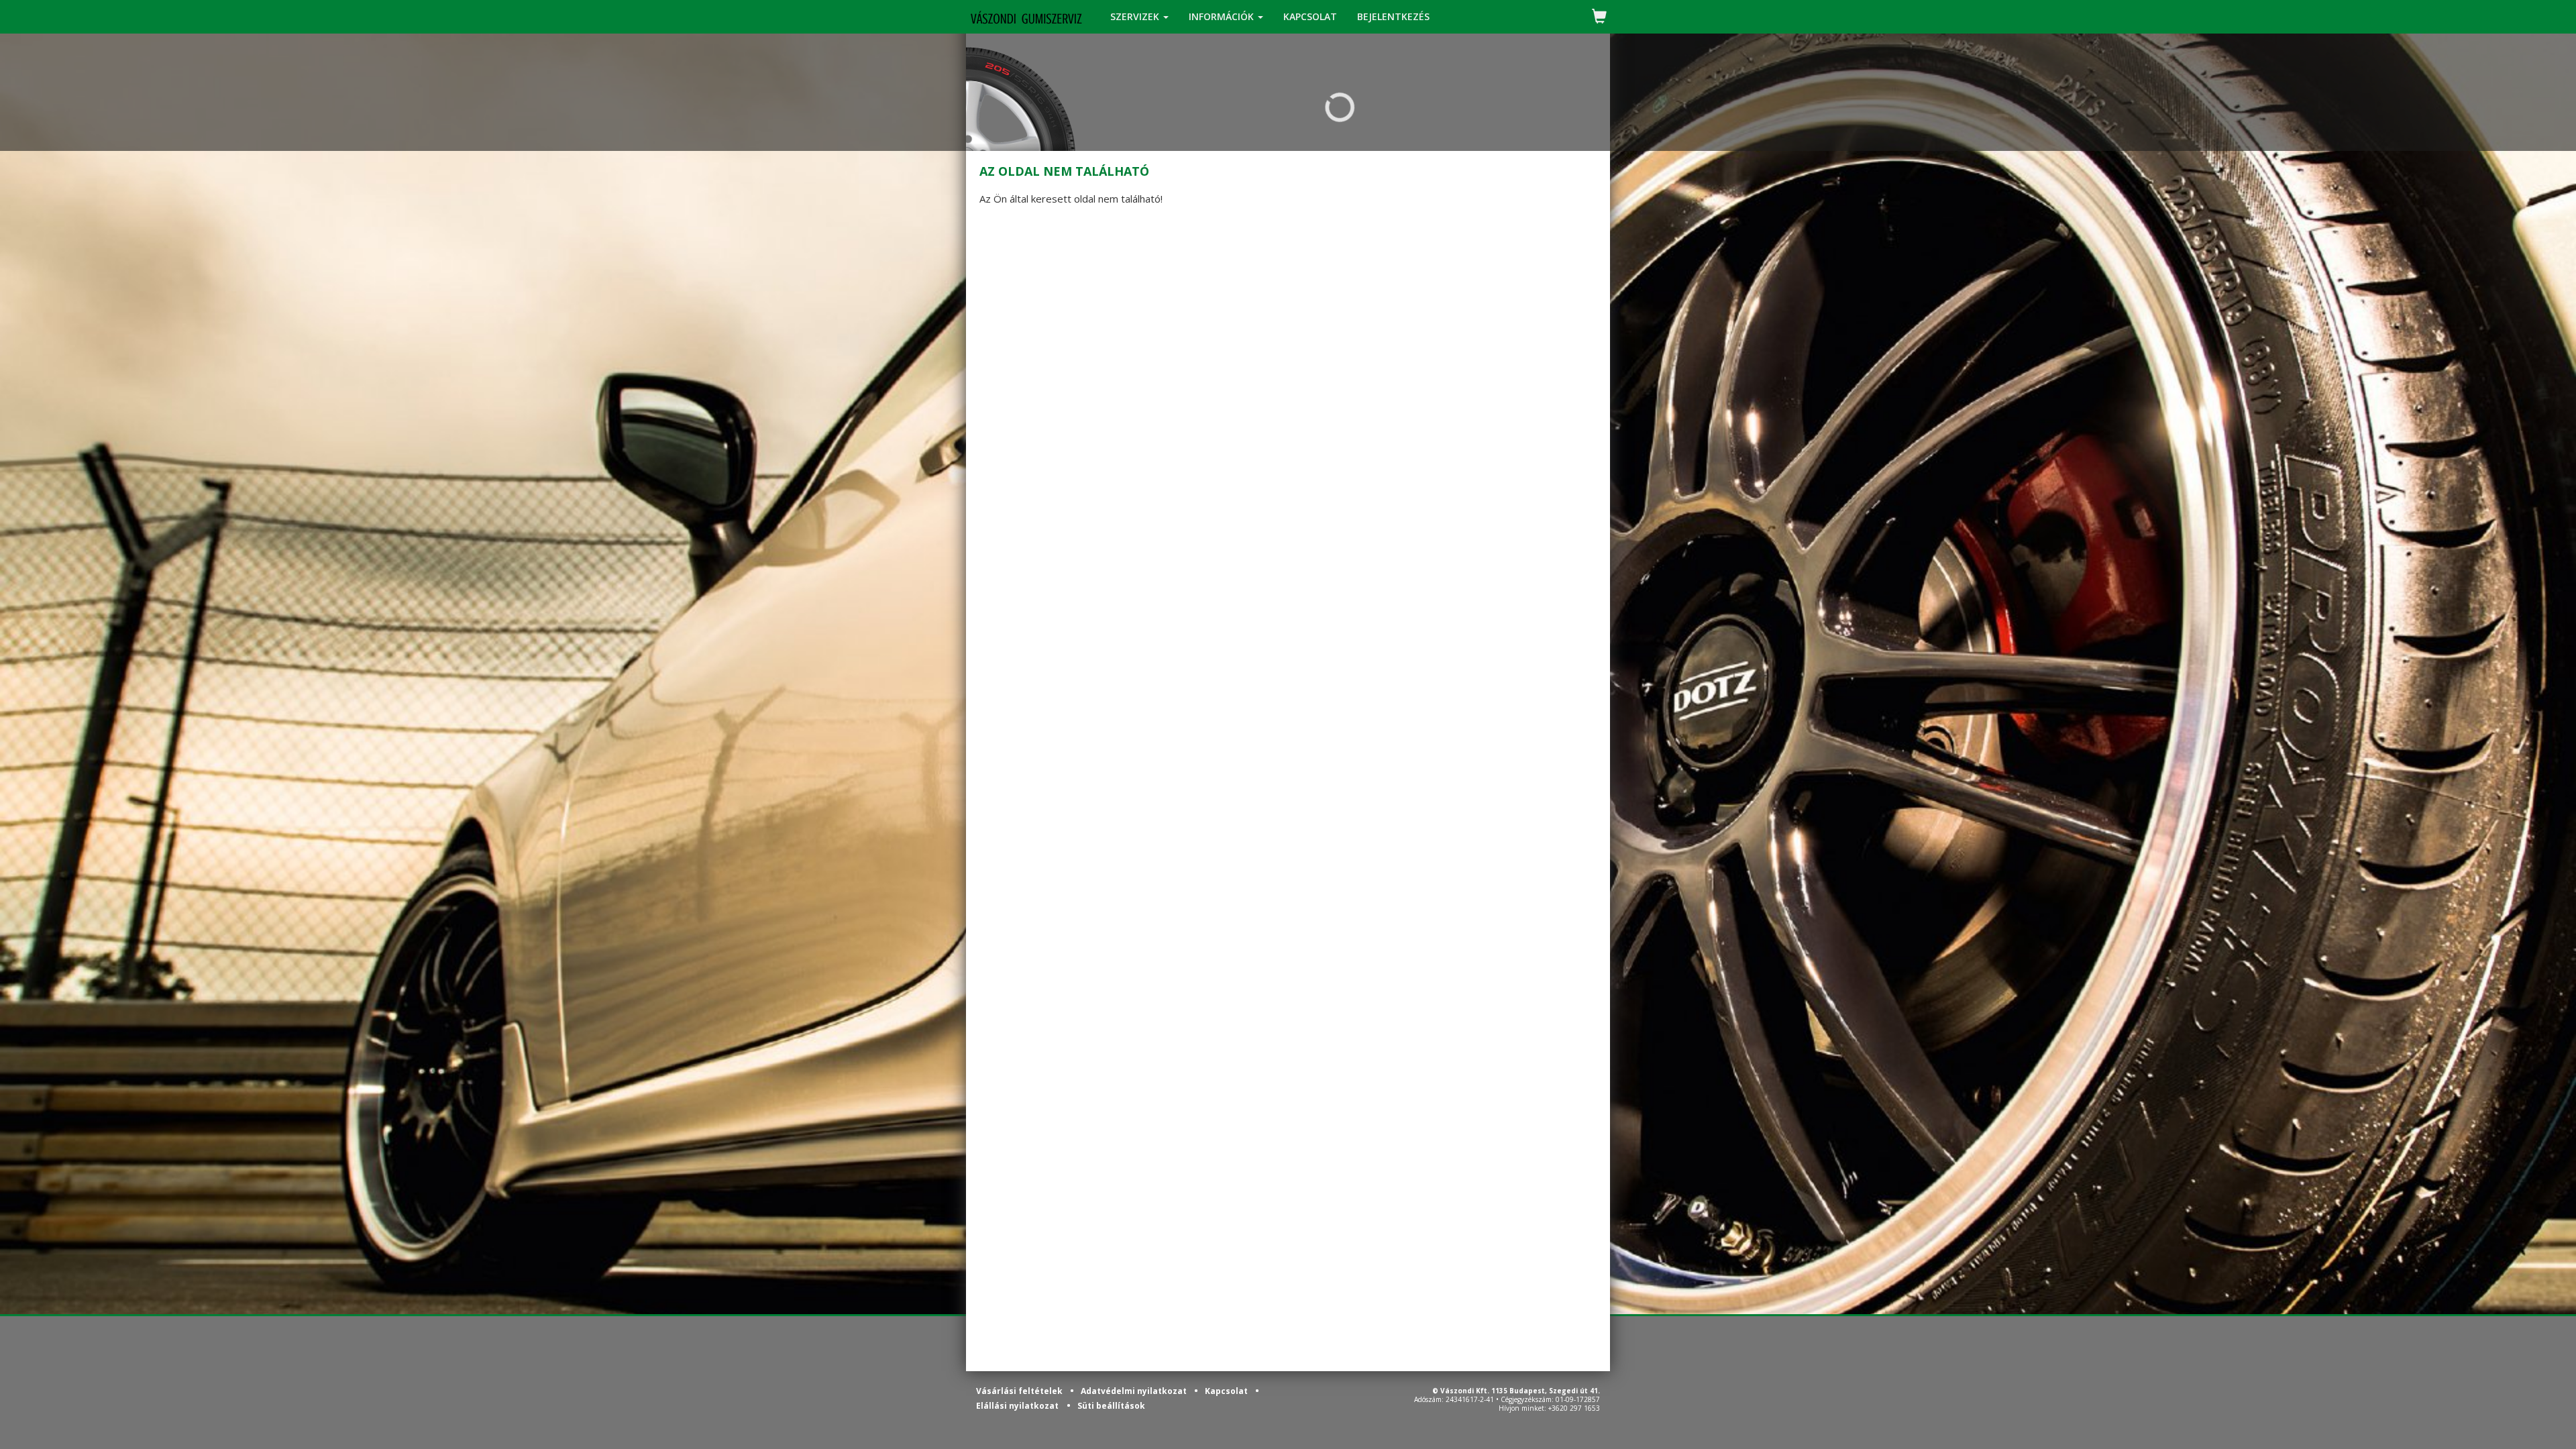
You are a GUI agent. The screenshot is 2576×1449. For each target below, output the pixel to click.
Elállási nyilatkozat (1017, 1406)
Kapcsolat (1227, 1391)
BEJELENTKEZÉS (1393, 16)
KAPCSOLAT (1310, 16)
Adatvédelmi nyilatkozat (1135, 1391)
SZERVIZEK (1136, 16)
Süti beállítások (1111, 1406)
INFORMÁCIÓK (1223, 16)
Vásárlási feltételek (1020, 1391)
